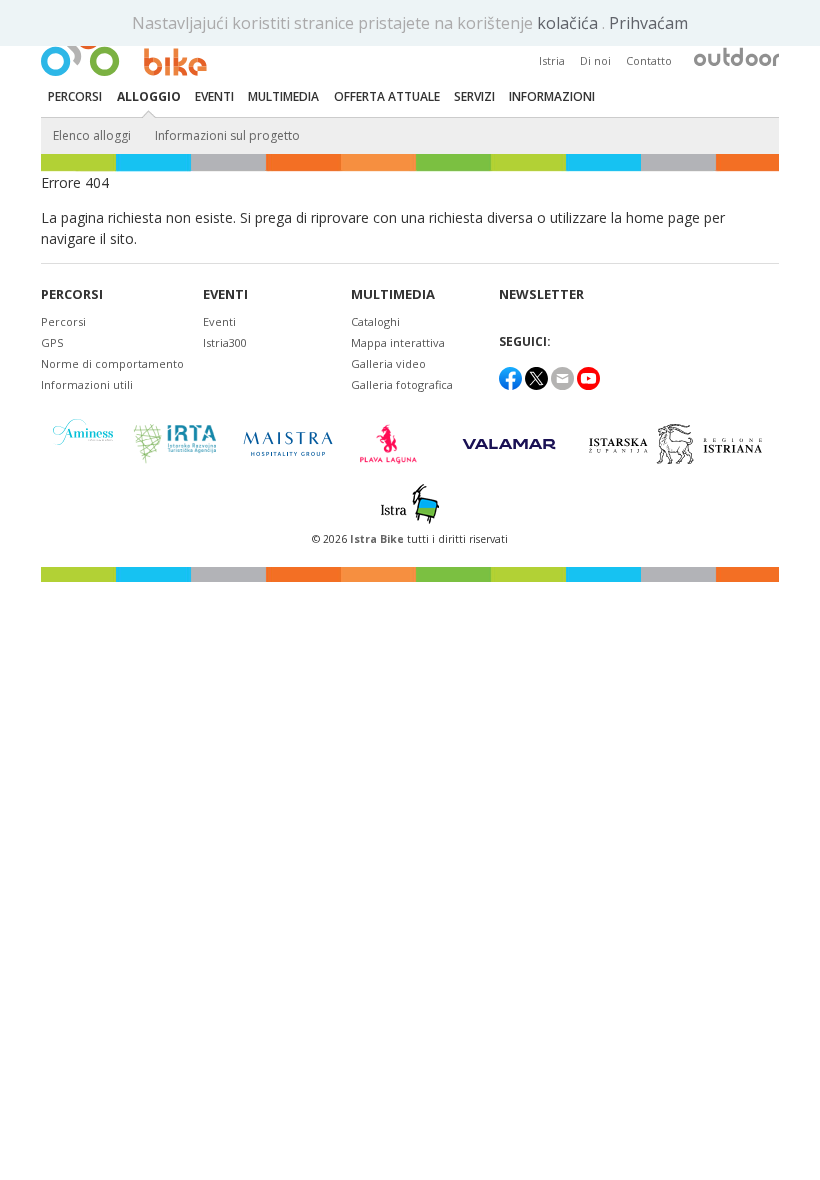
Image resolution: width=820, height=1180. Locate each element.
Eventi (225, 294)
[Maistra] (288, 443)
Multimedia (393, 294)
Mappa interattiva (398, 342)
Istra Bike (378, 539)
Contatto (649, 60)
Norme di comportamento (112, 363)
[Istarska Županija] (678, 444)
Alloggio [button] (149, 96)
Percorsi (72, 294)
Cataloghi (375, 321)
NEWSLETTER (541, 294)
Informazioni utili (87, 384)
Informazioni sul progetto (227, 135)
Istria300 (225, 342)
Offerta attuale (387, 96)
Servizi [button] (474, 96)
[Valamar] (509, 444)
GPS (52, 342)
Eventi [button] (214, 96)
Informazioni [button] (552, 96)
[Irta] (174, 444)
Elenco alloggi (92, 135)
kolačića (569, 23)
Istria (552, 60)
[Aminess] (83, 443)
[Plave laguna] (394, 444)
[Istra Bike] (124, 46)
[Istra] (410, 504)
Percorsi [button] (75, 96)
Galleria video (388, 363)
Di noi (595, 60)
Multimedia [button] (283, 96)
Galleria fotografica (402, 384)
